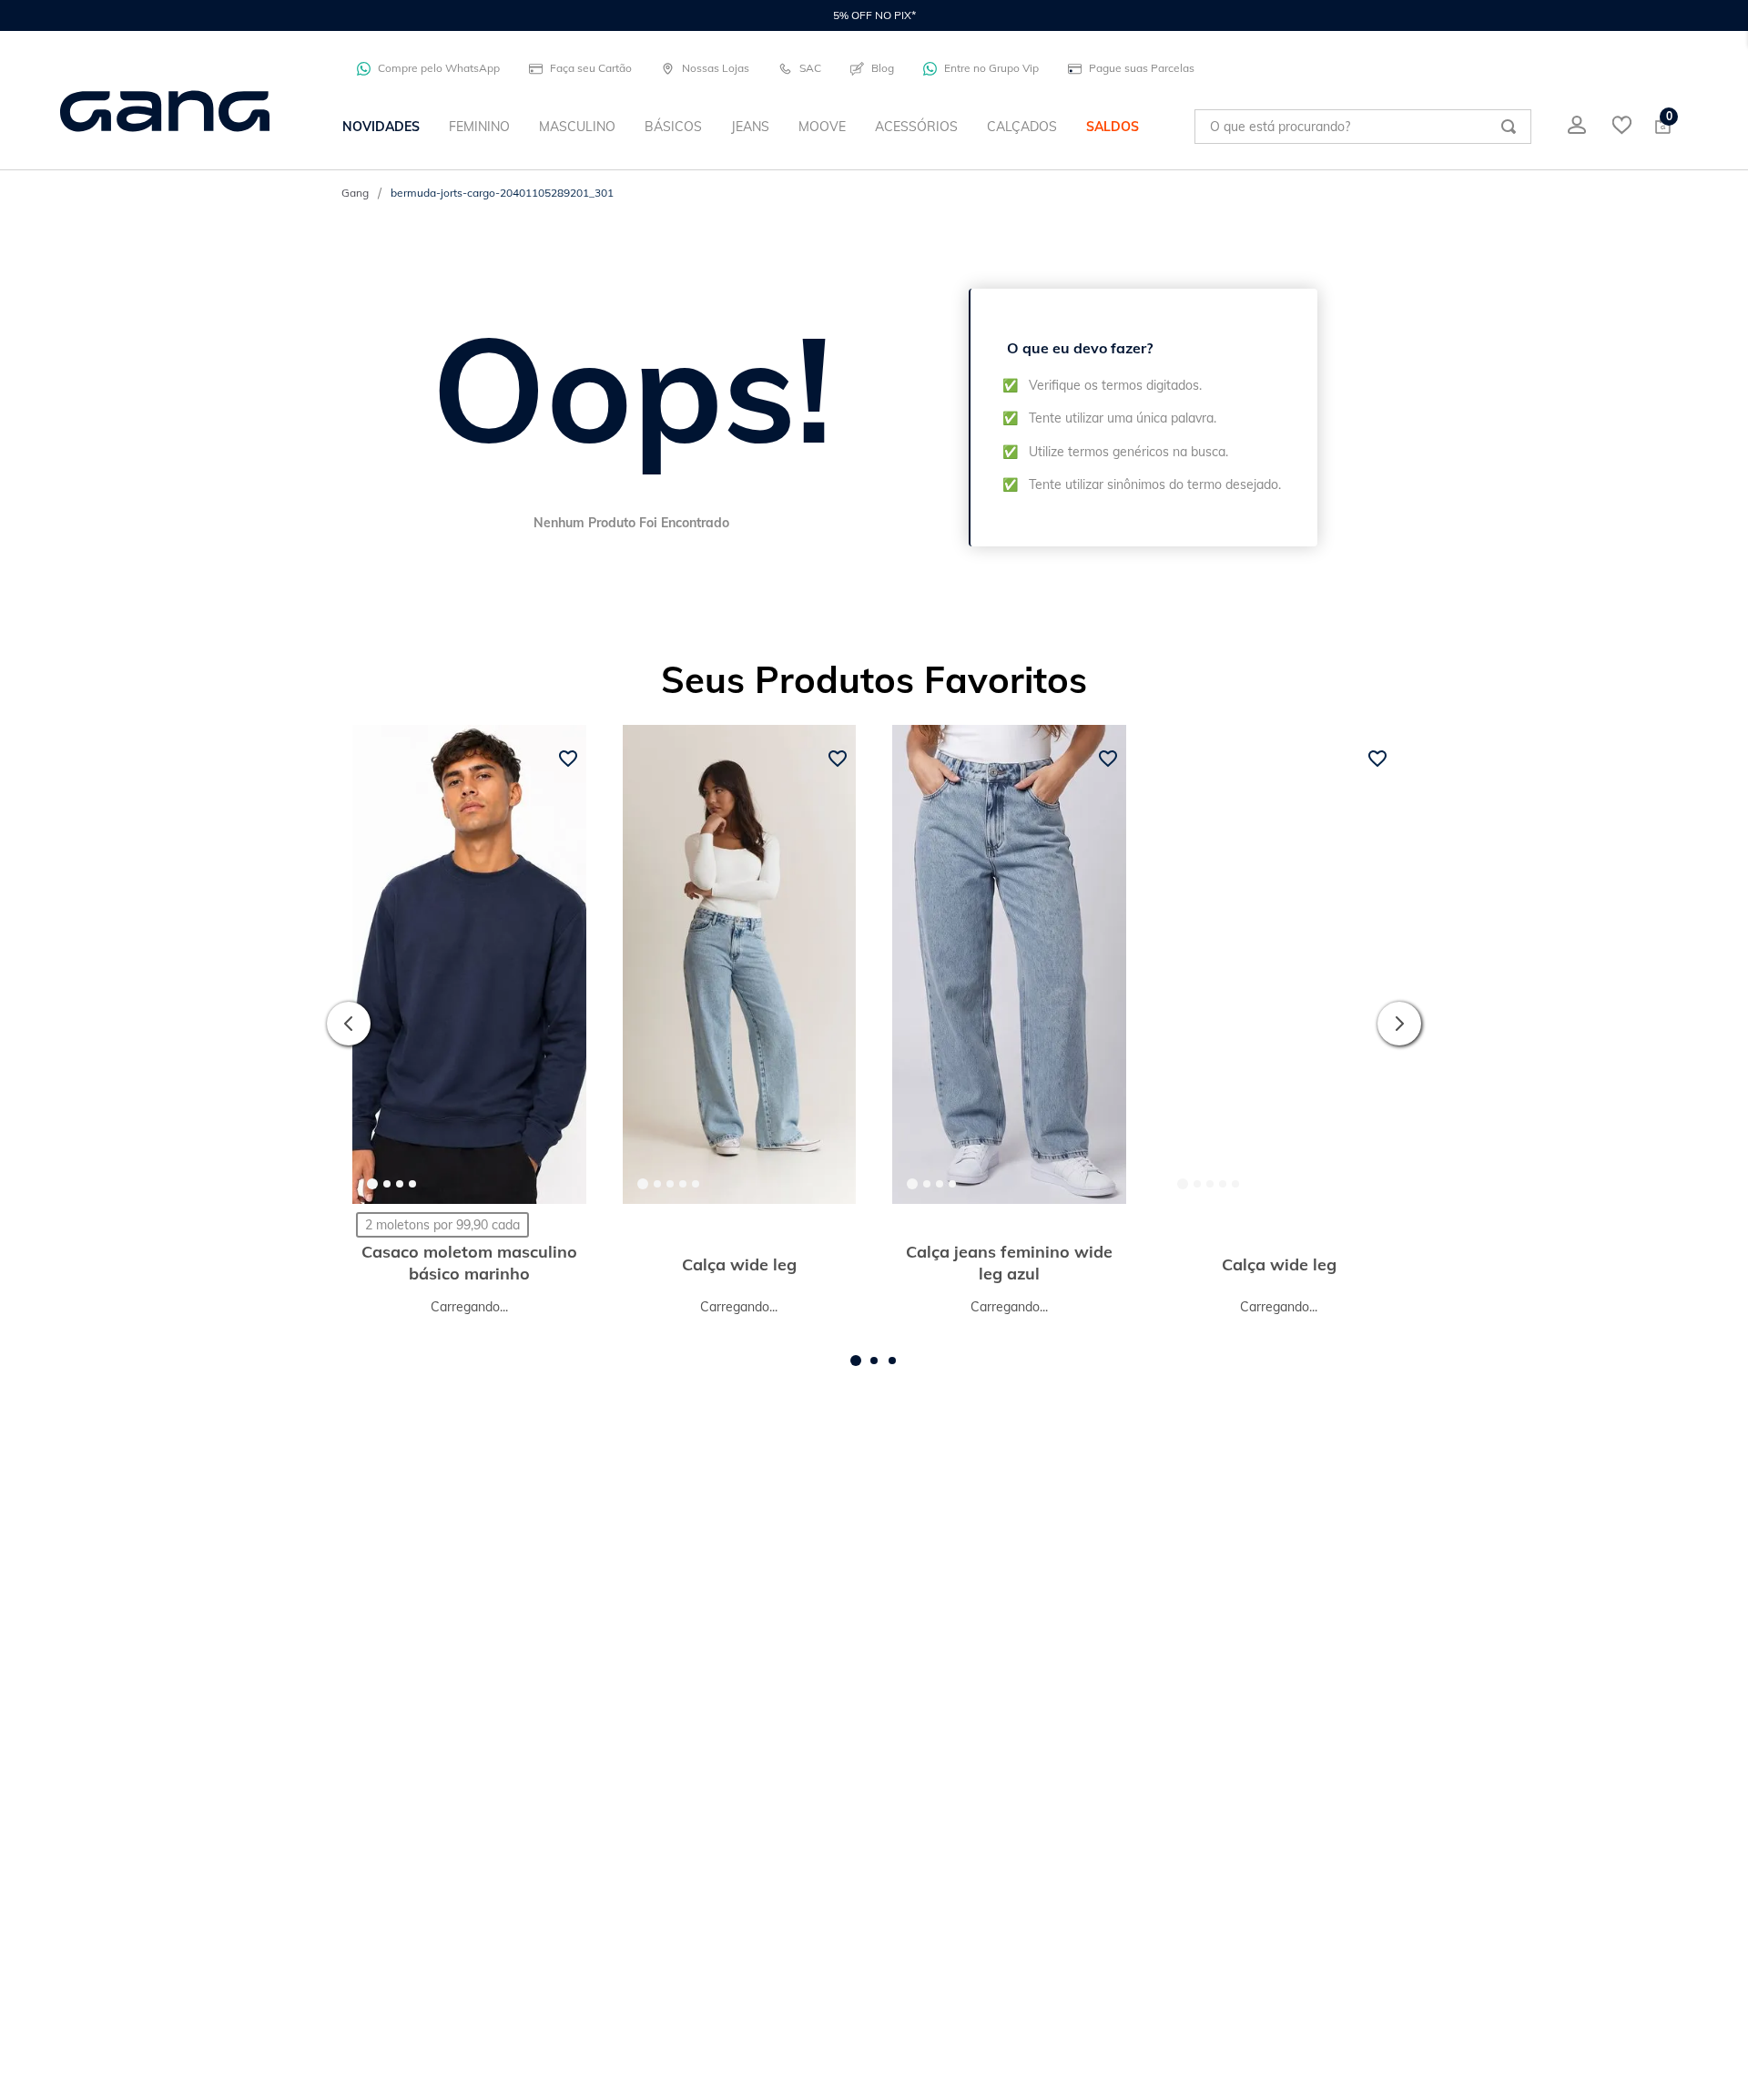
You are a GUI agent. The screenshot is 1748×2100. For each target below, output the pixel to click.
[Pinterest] (1447, 1728)
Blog (883, 68)
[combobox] (1363, 127)
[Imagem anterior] (381, 964)
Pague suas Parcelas (1142, 68)
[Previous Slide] (349, 1029)
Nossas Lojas (716, 68)
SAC (810, 68)
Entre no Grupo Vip (991, 68)
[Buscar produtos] (1509, 127)
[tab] (372, 1184)
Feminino (614, 1532)
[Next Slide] (1399, 1029)
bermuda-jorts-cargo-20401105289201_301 (502, 193)
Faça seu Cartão (591, 68)
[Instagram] (1479, 1728)
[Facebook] (1414, 1728)
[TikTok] (1512, 1728)
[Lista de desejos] (1622, 127)
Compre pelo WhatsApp (439, 68)
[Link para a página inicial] (355, 193)
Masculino (715, 1532)
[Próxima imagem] (557, 964)
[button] (856, 1372)
